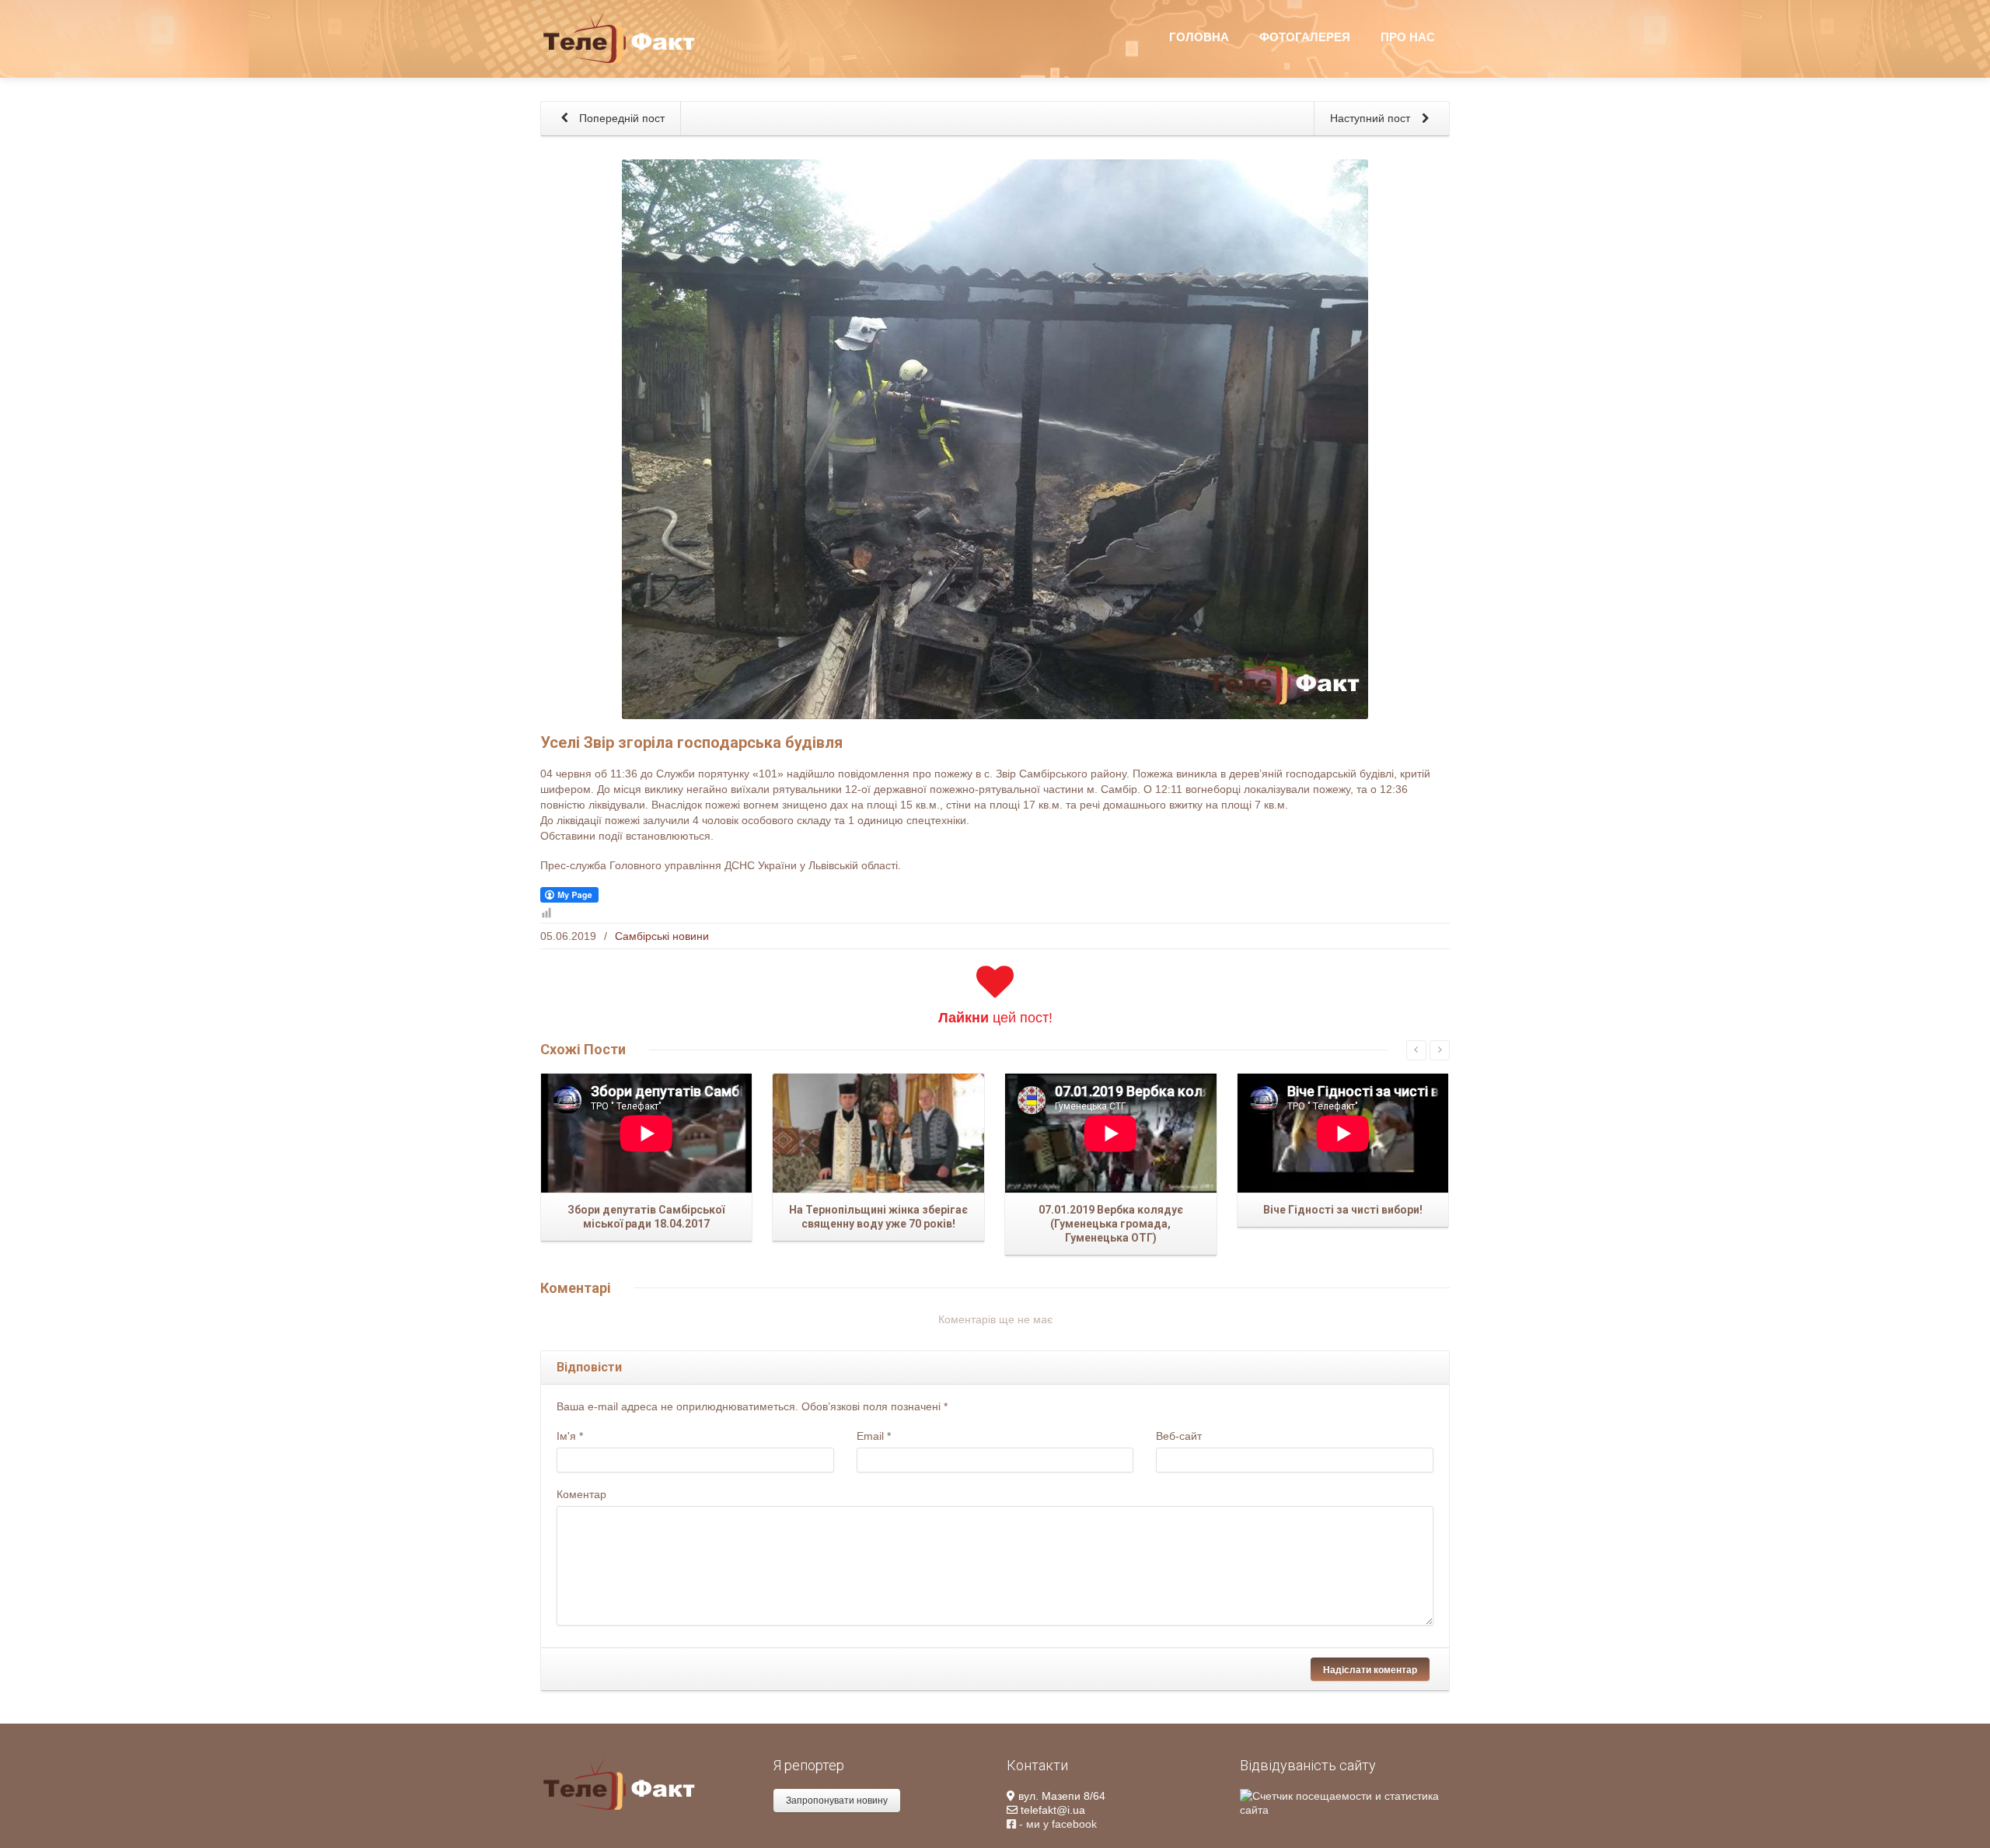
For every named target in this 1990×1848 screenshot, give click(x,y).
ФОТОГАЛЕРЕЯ (1305, 37)
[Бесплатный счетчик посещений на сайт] (1345, 1802)
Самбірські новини (662, 936)
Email (874, 1436)
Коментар (581, 1494)
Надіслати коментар (1370, 1669)
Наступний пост (1372, 118)
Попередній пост (620, 118)
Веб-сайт (1179, 1436)
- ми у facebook (1056, 1824)
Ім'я (570, 1436)
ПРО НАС (1408, 37)
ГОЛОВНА (1199, 37)
